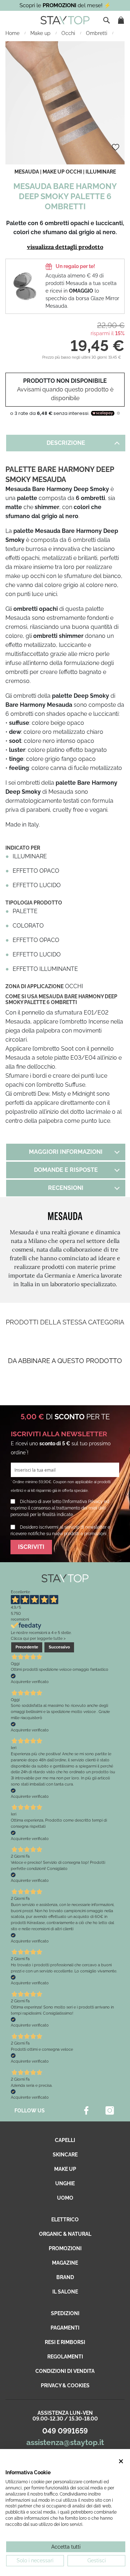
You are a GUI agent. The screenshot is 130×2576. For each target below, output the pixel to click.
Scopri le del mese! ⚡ (65, 5)
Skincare (65, 2155)
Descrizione (66, 443)
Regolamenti (65, 2357)
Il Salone (65, 2292)
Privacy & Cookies (65, 2386)
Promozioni (65, 2248)
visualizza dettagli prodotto (65, 247)
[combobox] (107, 20)
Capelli (65, 2140)
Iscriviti (31, 1547)
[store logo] (65, 20)
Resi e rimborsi (65, 2342)
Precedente (27, 1647)
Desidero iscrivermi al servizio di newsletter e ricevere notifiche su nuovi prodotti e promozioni (60, 1530)
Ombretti (97, 33)
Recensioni (66, 1188)
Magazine (65, 2263)
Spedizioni (65, 2313)
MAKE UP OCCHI (62, 172)
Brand (65, 2277)
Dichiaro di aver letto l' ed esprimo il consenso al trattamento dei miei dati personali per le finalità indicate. (60, 1508)
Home (13, 33)
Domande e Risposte (66, 1170)
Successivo (59, 1647)
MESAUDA (27, 172)
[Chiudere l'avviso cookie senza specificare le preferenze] (121, 2461)
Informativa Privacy (84, 1502)
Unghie (65, 2183)
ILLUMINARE (101, 172)
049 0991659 (65, 2431)
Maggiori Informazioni (66, 1152)
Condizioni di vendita (65, 2371)
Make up (41, 33)
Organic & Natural (65, 2234)
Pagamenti (65, 2328)
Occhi (69, 33)
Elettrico (65, 2220)
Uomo (65, 2198)
